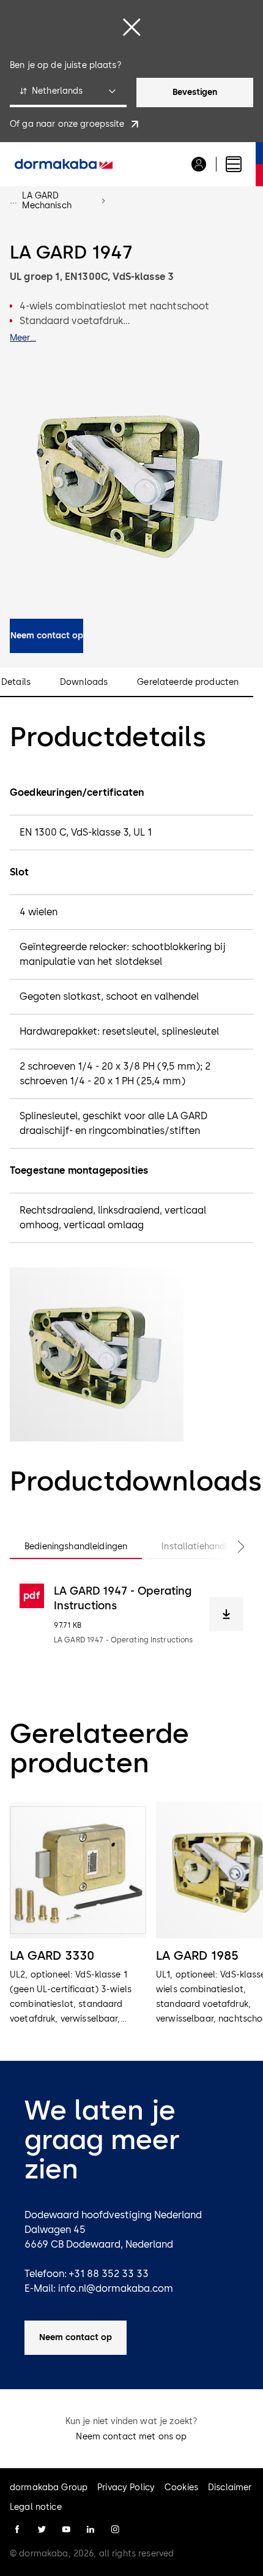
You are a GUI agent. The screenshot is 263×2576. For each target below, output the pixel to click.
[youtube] (66, 2529)
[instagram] (115, 2529)
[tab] (76, 1547)
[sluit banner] (131, 27)
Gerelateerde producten (188, 682)
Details (16, 682)
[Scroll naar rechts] (229, 1547)
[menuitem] (64, 164)
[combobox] (68, 93)
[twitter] (42, 2529)
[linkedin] (91, 2529)
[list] (131, 1914)
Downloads (84, 682)
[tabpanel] (131, 1614)
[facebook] (17, 2529)
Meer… (23, 338)
